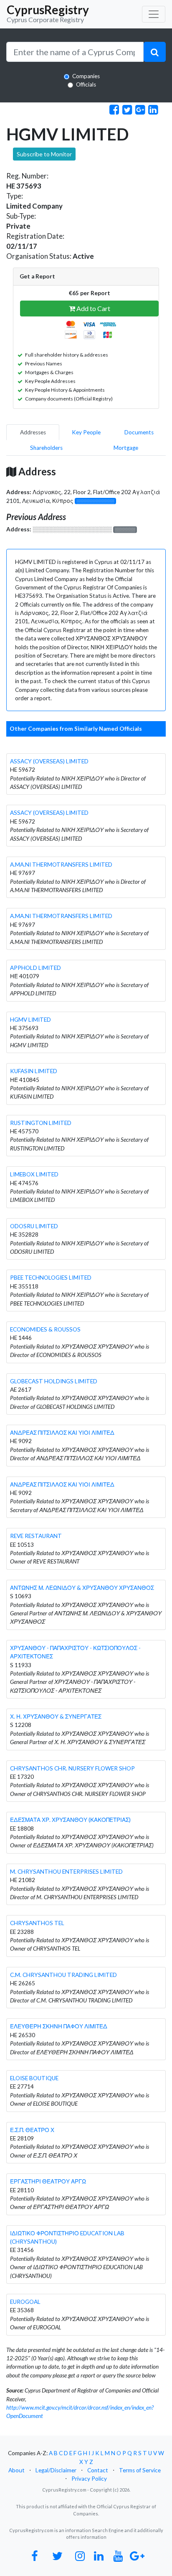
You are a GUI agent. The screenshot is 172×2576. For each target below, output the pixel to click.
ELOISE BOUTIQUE (34, 2078)
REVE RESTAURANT (36, 1536)
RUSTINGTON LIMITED (41, 1123)
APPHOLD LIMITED (35, 968)
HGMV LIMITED (30, 1020)
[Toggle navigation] (154, 14)
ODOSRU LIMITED (34, 1226)
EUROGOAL (25, 2302)
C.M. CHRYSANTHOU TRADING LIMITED (63, 1975)
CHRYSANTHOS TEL (37, 1923)
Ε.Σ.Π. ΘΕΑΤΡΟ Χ (32, 2130)
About (16, 2470)
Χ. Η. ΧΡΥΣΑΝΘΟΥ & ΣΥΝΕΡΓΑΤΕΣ (56, 1716)
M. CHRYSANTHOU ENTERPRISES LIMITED (66, 1872)
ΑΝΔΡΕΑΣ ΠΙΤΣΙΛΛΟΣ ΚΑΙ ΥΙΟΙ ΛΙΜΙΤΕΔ (62, 1433)
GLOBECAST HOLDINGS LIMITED (54, 1381)
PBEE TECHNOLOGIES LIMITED (51, 1278)
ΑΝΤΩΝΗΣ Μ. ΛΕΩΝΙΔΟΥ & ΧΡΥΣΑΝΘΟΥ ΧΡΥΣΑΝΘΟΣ (82, 1588)
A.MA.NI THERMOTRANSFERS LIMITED (61, 865)
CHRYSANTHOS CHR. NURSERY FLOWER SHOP (72, 1768)
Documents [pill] (139, 432)
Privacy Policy (89, 2479)
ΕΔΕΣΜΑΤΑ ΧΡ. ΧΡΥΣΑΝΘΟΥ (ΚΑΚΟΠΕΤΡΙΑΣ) (70, 1820)
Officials (86, 84)
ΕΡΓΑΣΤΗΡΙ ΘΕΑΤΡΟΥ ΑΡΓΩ (48, 2181)
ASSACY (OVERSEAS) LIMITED (49, 761)
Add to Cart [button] (93, 308)
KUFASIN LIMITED (34, 1071)
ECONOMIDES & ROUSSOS (45, 1329)
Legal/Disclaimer (56, 2470)
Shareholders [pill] (46, 448)
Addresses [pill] (33, 432)
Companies (86, 76)
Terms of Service (140, 2470)
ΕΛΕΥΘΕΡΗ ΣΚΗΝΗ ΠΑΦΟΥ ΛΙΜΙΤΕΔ (59, 2026)
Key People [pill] (86, 432)
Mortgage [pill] (126, 448)
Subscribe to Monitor (44, 154)
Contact (98, 2470)
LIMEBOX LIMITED (34, 1174)
